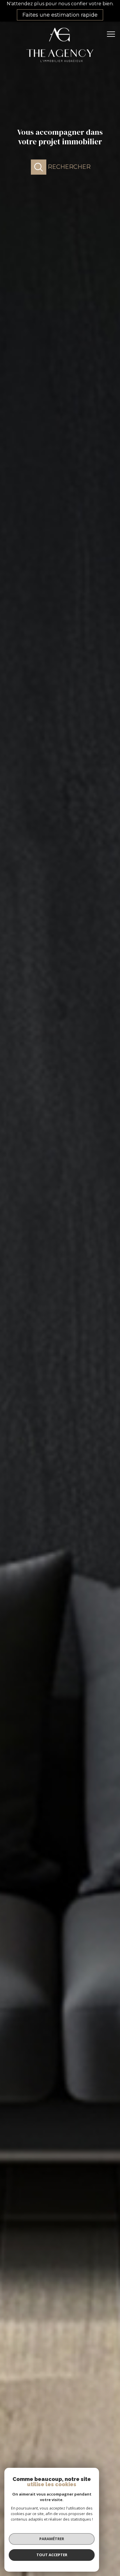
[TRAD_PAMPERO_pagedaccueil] (60, 65)
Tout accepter (52, 2555)
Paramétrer (52, 2539)
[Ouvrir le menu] (113, 34)
